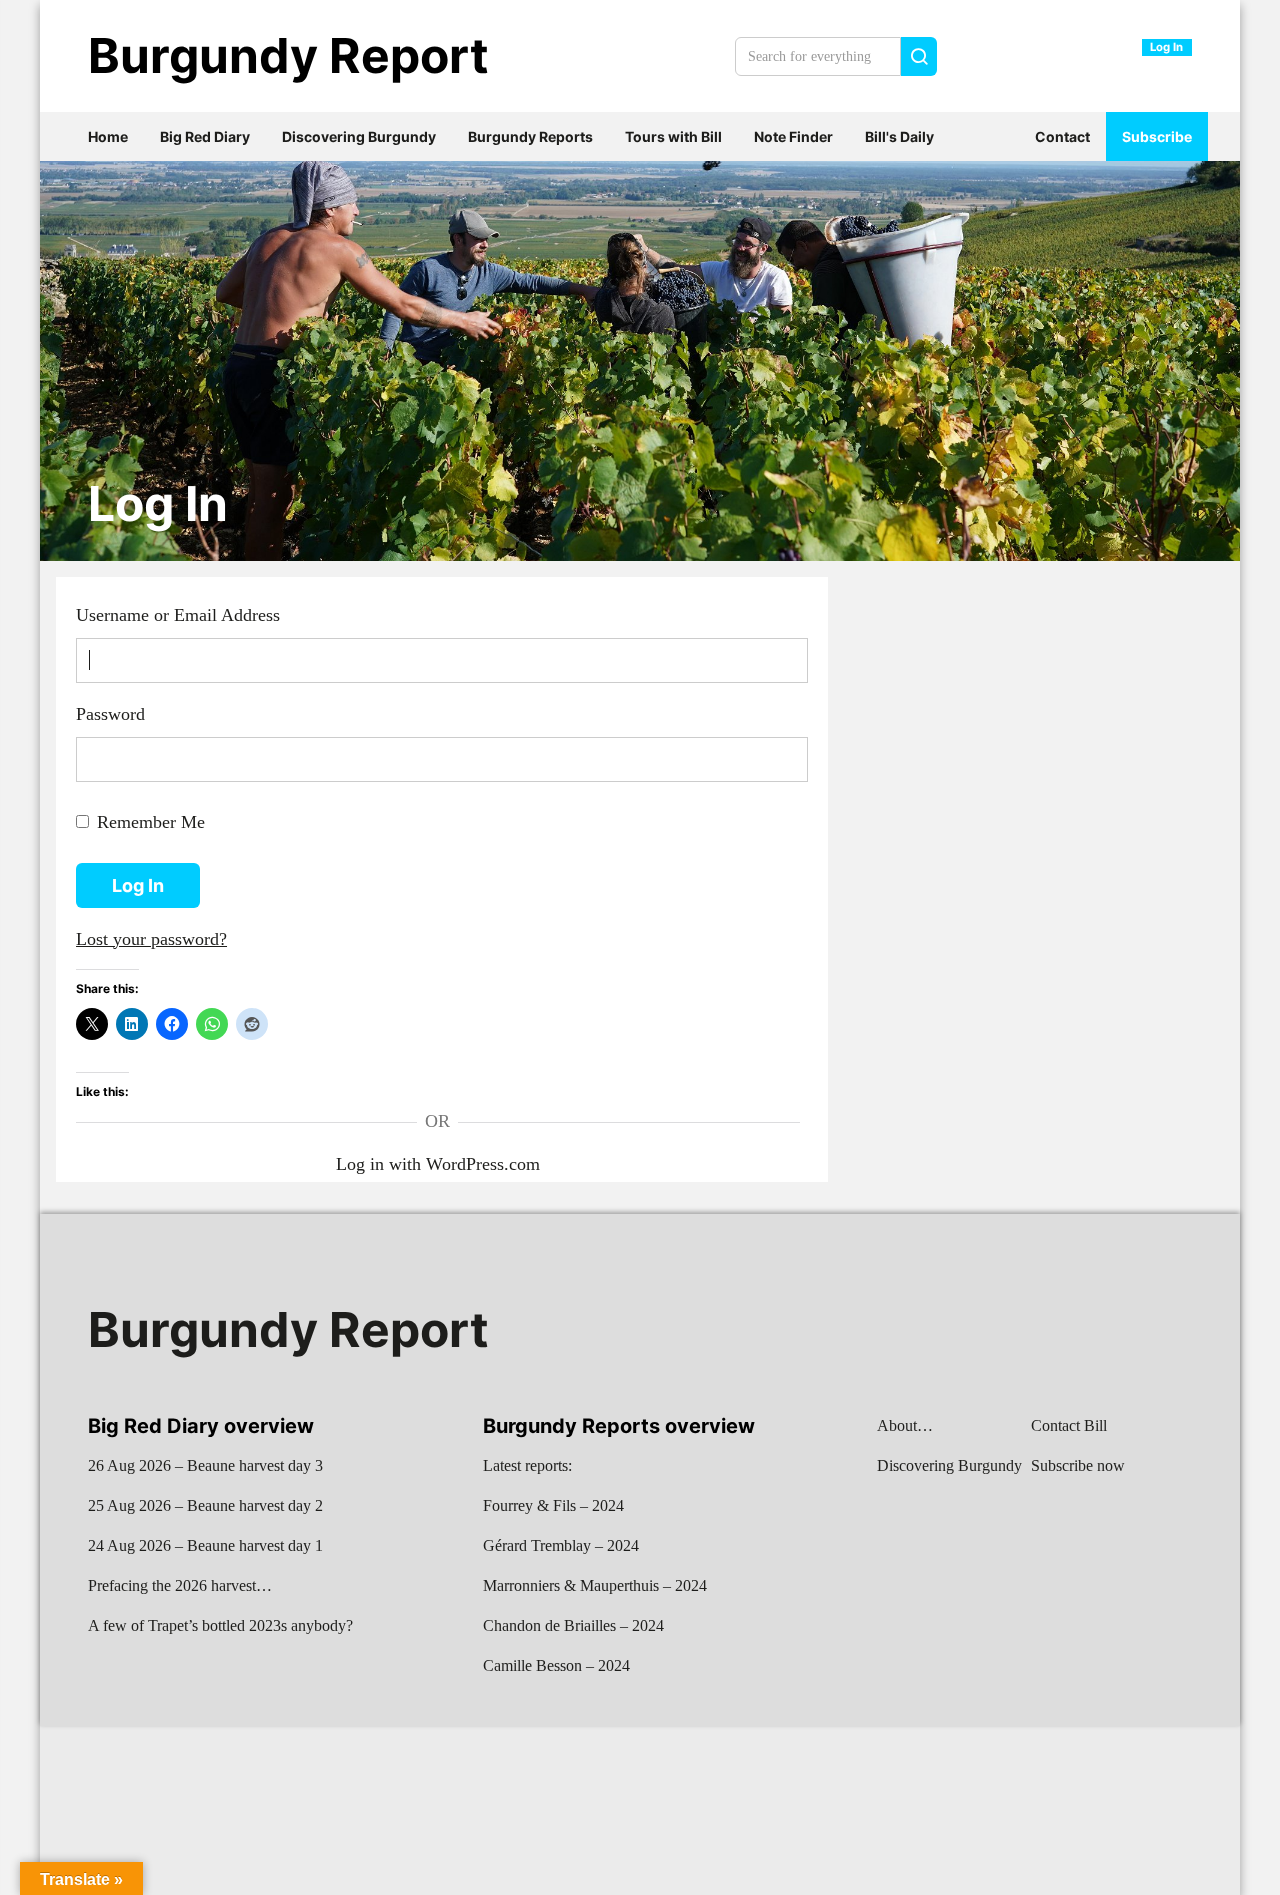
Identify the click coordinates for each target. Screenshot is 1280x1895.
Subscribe (1157, 136)
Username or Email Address (178, 615)
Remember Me (151, 822)
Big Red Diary (205, 136)
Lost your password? (151, 939)
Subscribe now (1078, 1465)
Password (110, 714)
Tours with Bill (673, 136)
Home (108, 136)
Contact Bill (1069, 1425)
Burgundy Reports (530, 136)
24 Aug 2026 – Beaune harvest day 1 (205, 1545)
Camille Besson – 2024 (556, 1665)
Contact (1062, 136)
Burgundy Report (288, 55)
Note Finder (793, 136)
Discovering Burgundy (359, 136)
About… (905, 1425)
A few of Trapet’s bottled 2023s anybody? (220, 1625)
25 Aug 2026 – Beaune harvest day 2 (205, 1505)
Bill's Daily (899, 136)
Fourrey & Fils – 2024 (553, 1505)
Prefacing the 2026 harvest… (180, 1585)
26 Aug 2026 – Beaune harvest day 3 (205, 1465)
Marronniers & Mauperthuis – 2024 (595, 1585)
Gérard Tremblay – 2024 (561, 1545)
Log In (158, 504)
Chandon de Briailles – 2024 (573, 1625)
